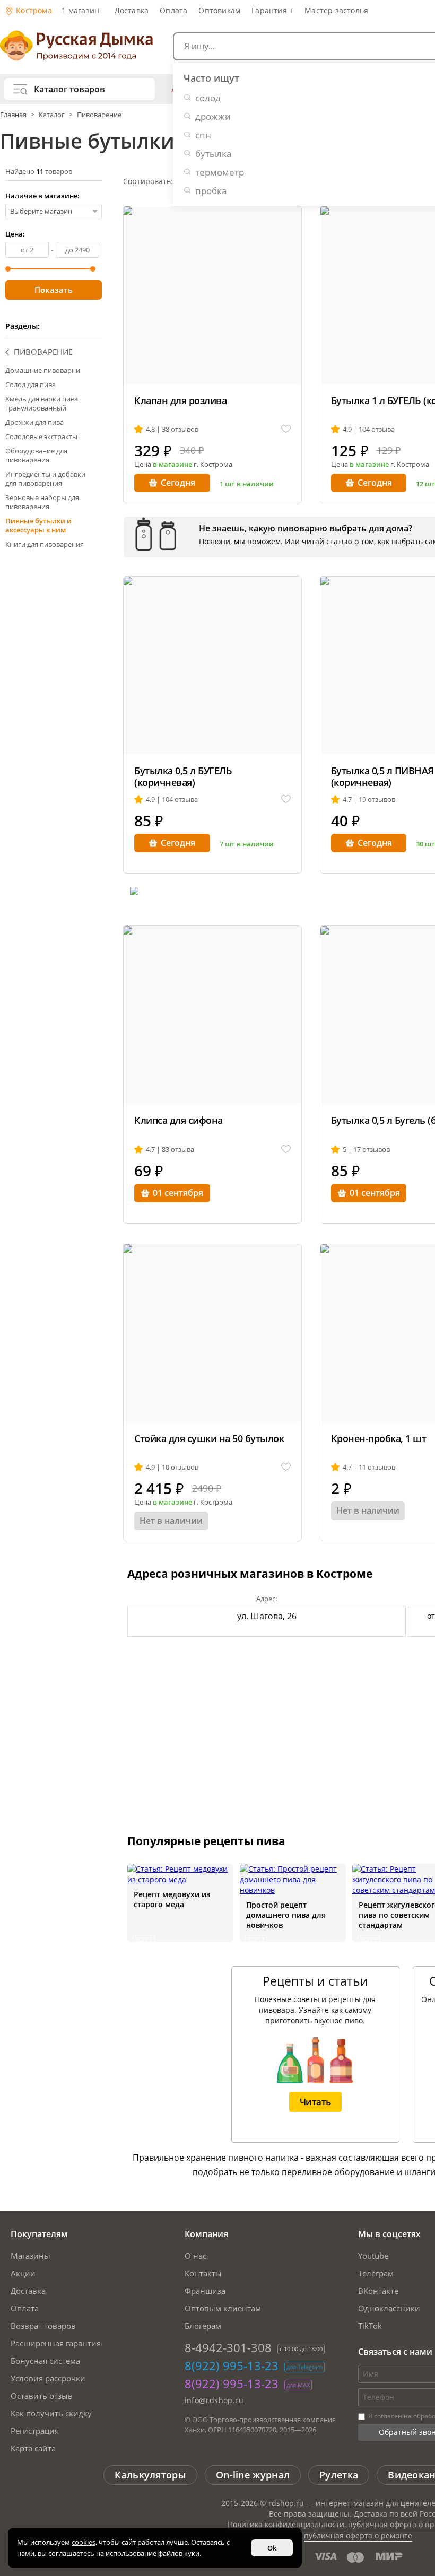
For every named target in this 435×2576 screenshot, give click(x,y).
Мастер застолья (336, 10)
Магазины (31, 2256)
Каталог (52, 115)
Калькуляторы (150, 2475)
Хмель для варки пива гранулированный (42, 403)
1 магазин (80, 10)
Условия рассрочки (48, 2378)
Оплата (173, 10)
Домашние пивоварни (43, 370)
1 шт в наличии (247, 484)
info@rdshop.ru (214, 2400)
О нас (195, 2256)
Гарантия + (272, 10)
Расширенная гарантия (56, 2343)
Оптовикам (219, 10)
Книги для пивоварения (45, 544)
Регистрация (35, 2431)
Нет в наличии (171, 1521)
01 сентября (178, 1193)
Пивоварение (99, 115)
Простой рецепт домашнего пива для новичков (286, 1915)
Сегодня (178, 483)
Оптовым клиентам (223, 2308)
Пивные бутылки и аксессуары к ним (38, 525)
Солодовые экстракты (41, 436)
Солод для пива (31, 385)
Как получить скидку (51, 2413)
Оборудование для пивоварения (36, 455)
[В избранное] (286, 429)
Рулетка (339, 2475)
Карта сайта (33, 2448)
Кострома (33, 10)
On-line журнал (253, 2475)
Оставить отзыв (42, 2396)
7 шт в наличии (247, 844)
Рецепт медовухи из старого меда (172, 1899)
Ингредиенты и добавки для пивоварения (45, 479)
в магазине (172, 464)
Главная (14, 115)
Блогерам (203, 2326)
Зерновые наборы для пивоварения (42, 502)
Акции (23, 2273)
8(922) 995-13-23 (232, 2365)
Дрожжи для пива (34, 422)
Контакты (203, 2273)
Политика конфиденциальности (286, 2524)
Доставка (132, 10)
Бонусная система (45, 2361)
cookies (84, 2542)
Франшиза (205, 2291)
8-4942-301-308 (228, 2347)
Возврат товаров (43, 2326)
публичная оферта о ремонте (358, 2535)
